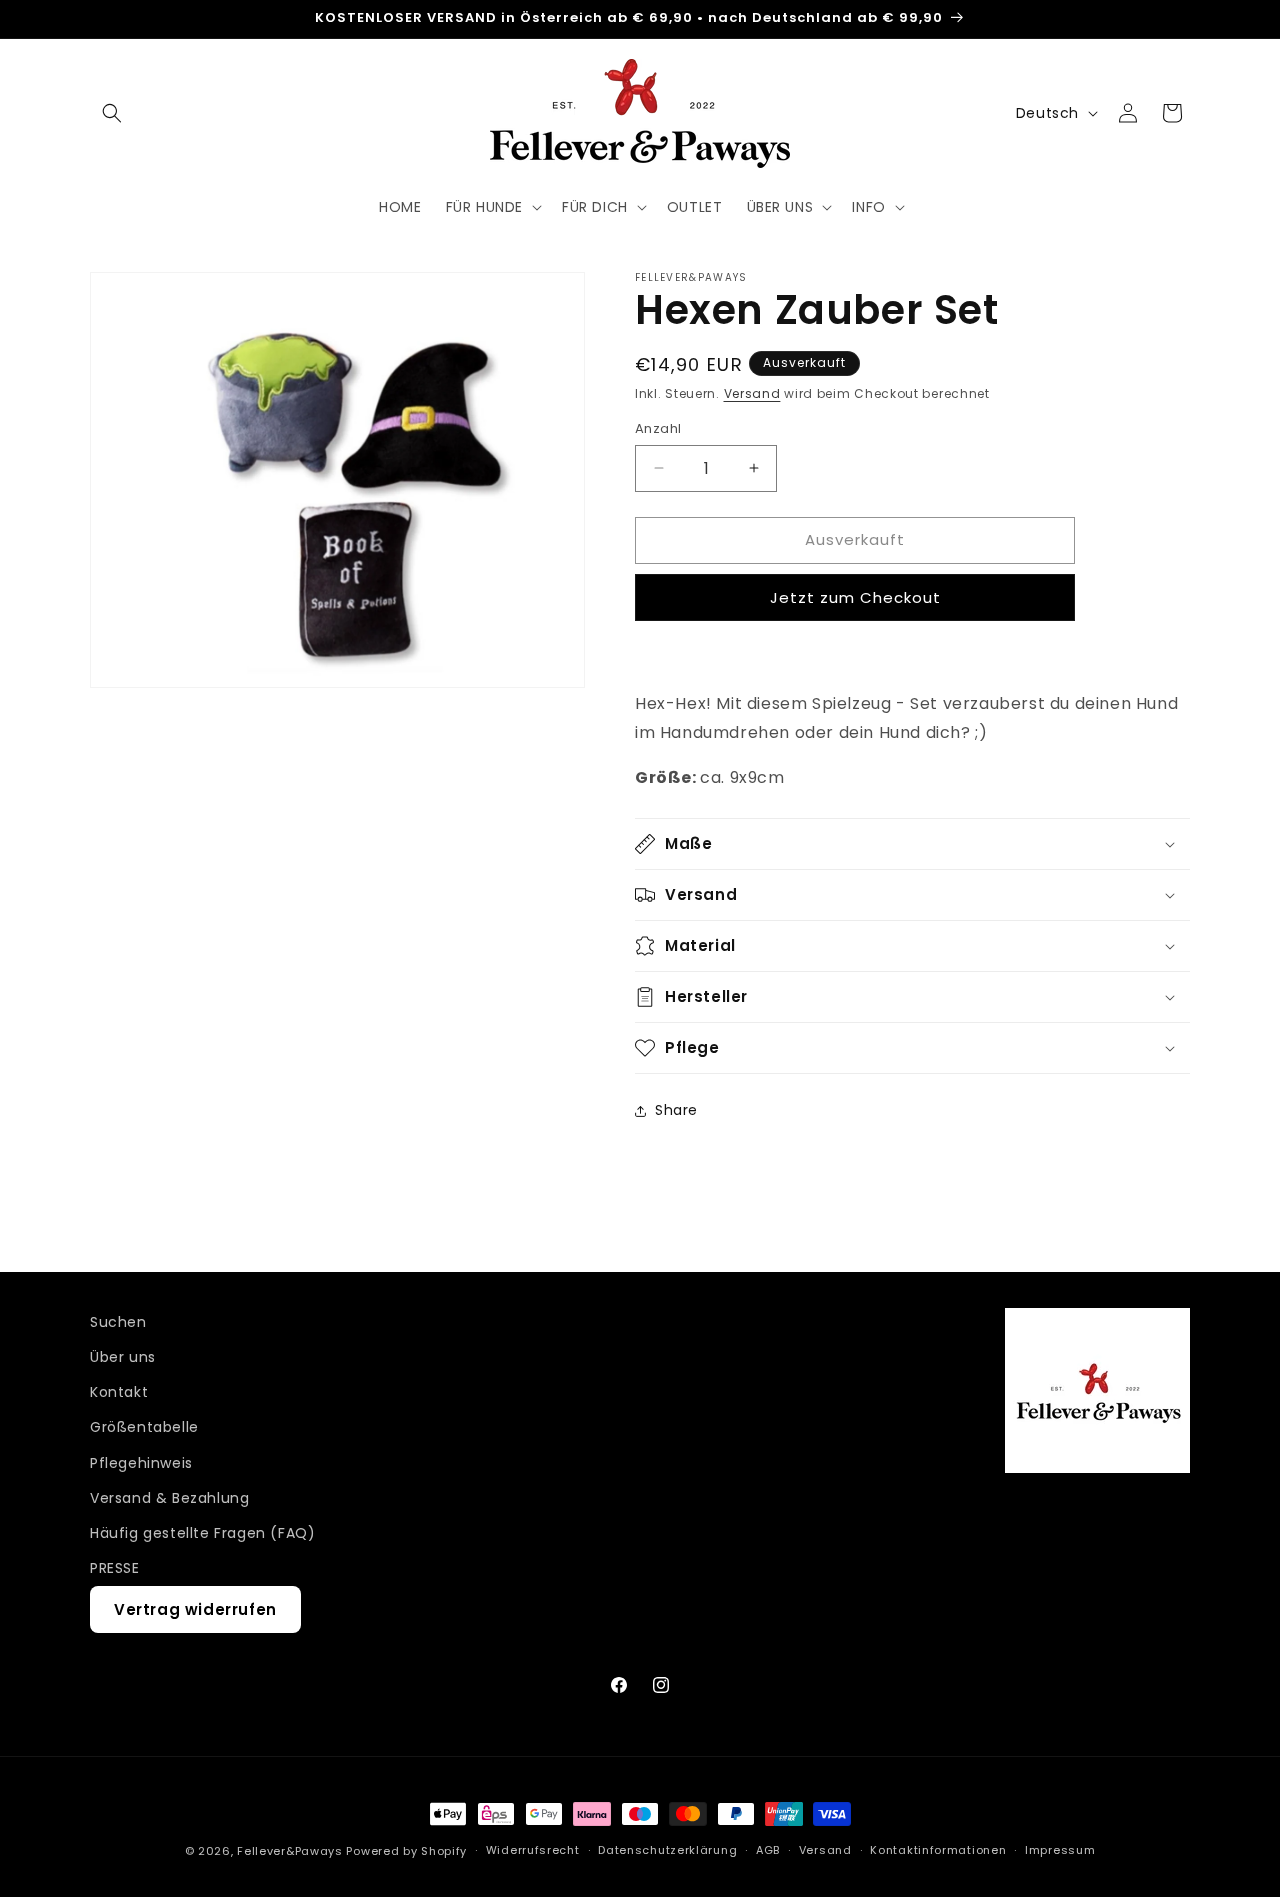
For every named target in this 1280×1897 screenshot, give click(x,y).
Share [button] (676, 1110)
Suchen (118, 1322)
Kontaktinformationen (938, 1850)
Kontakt (119, 1392)
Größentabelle (144, 1428)
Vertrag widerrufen (195, 1610)
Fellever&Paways (290, 1851)
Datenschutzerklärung (667, 1850)
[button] (112, 113)
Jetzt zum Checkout (855, 597)
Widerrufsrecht (533, 1850)
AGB (768, 1850)
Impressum (1060, 1850)
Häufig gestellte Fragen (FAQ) (202, 1533)
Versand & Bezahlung (169, 1498)
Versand (752, 393)
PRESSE (115, 1568)
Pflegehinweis (141, 1463)
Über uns (123, 1357)
